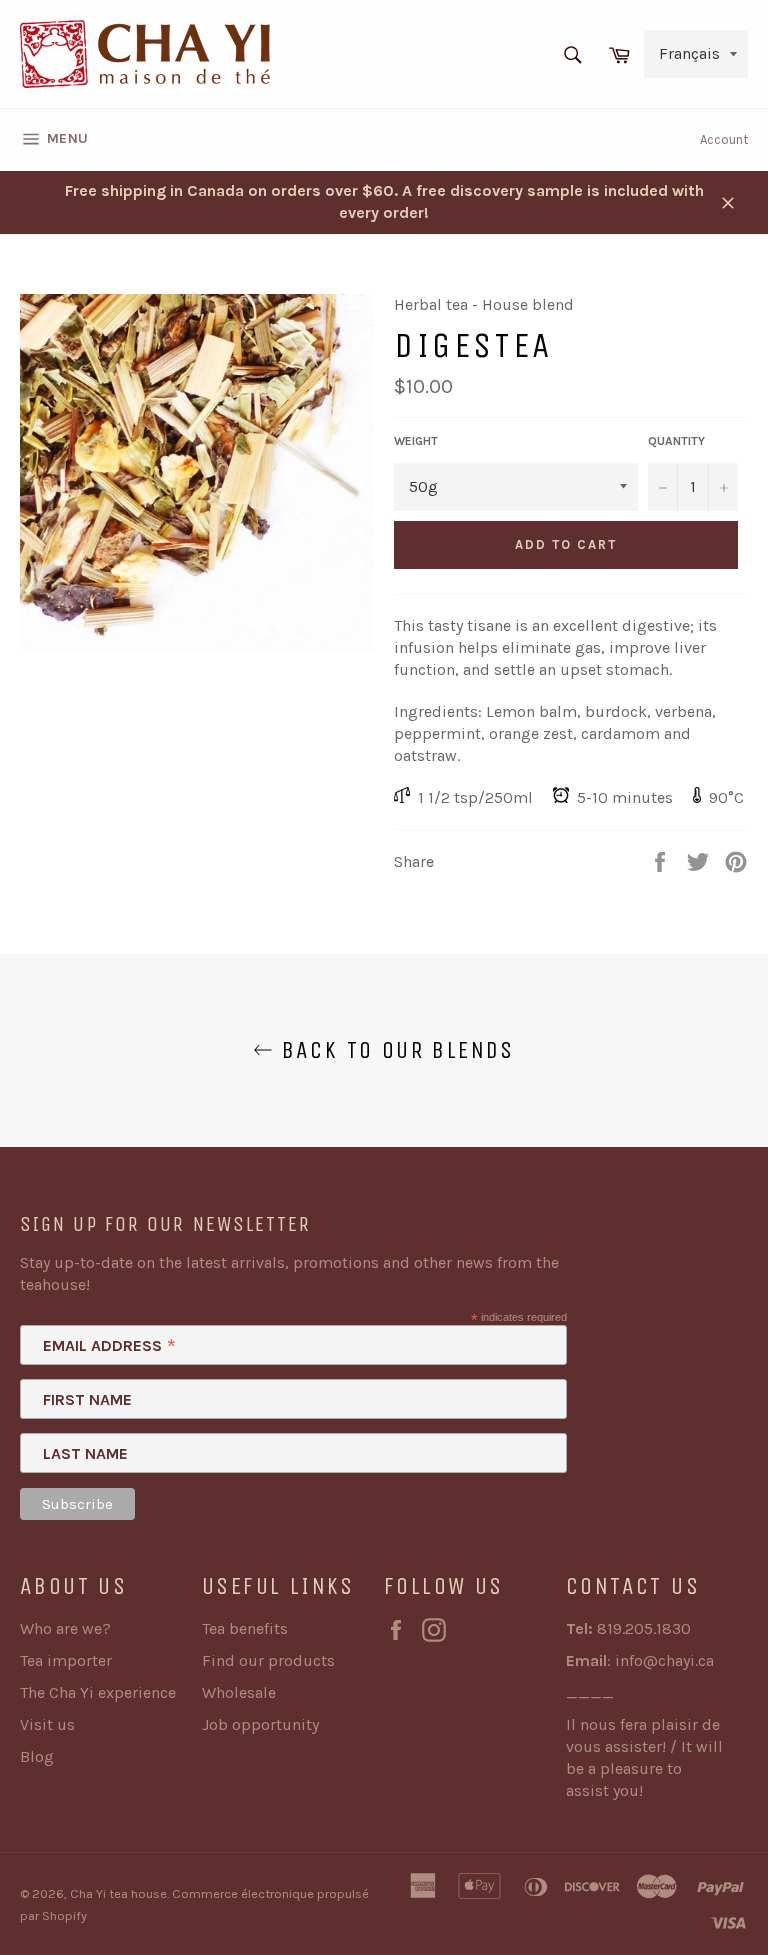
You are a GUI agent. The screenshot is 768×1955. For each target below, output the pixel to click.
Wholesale (239, 1692)
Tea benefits (245, 1628)
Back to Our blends (394, 1050)
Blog (37, 1756)
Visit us (47, 1724)
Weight (416, 441)
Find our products (268, 1660)
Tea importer (66, 1660)
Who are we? (65, 1628)
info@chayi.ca (664, 1660)
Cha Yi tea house (118, 1893)
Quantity (676, 441)
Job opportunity (260, 1724)
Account (724, 139)
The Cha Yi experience (98, 1692)
